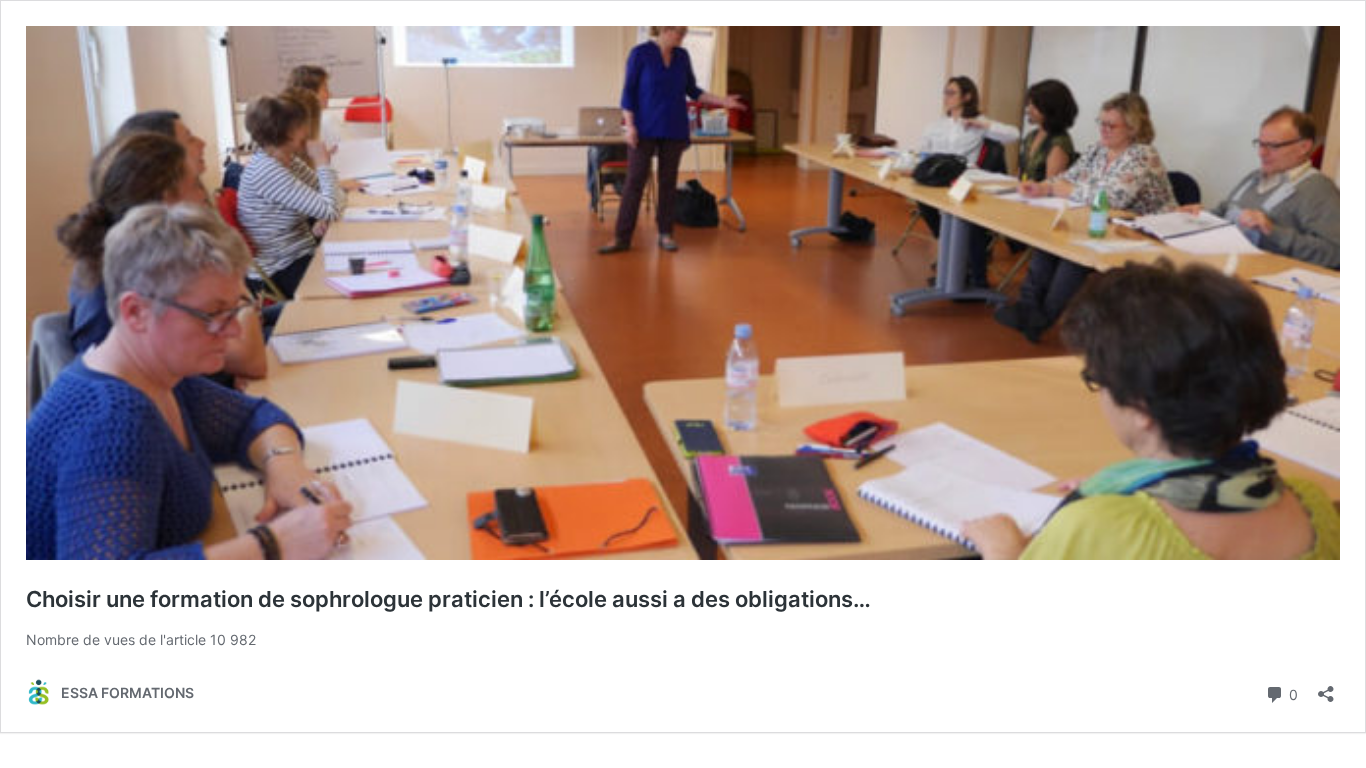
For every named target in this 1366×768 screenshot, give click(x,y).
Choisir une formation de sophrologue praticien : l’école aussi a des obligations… (448, 599)
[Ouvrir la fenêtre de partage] (1326, 687)
